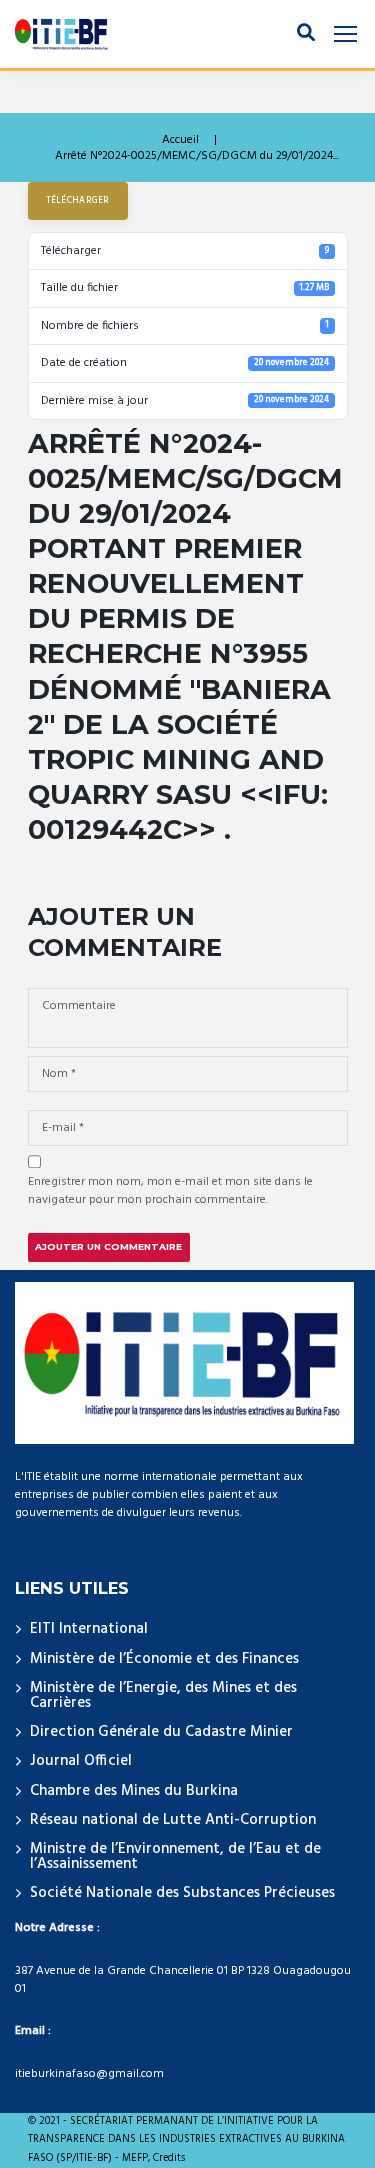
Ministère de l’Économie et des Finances (164, 1659)
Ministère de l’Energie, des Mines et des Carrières (163, 1695)
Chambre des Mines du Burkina (134, 1791)
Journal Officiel (81, 1761)
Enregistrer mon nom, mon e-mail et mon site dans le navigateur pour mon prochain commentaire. (170, 1191)
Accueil (180, 140)
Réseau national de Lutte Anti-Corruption (173, 1820)
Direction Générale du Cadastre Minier (161, 1732)
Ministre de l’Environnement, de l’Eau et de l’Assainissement (175, 1856)
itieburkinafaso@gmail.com (89, 2074)
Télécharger (78, 201)
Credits (169, 2159)
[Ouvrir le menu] (345, 34)
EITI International (89, 1629)
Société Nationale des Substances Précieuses (182, 1893)
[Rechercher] (306, 33)
